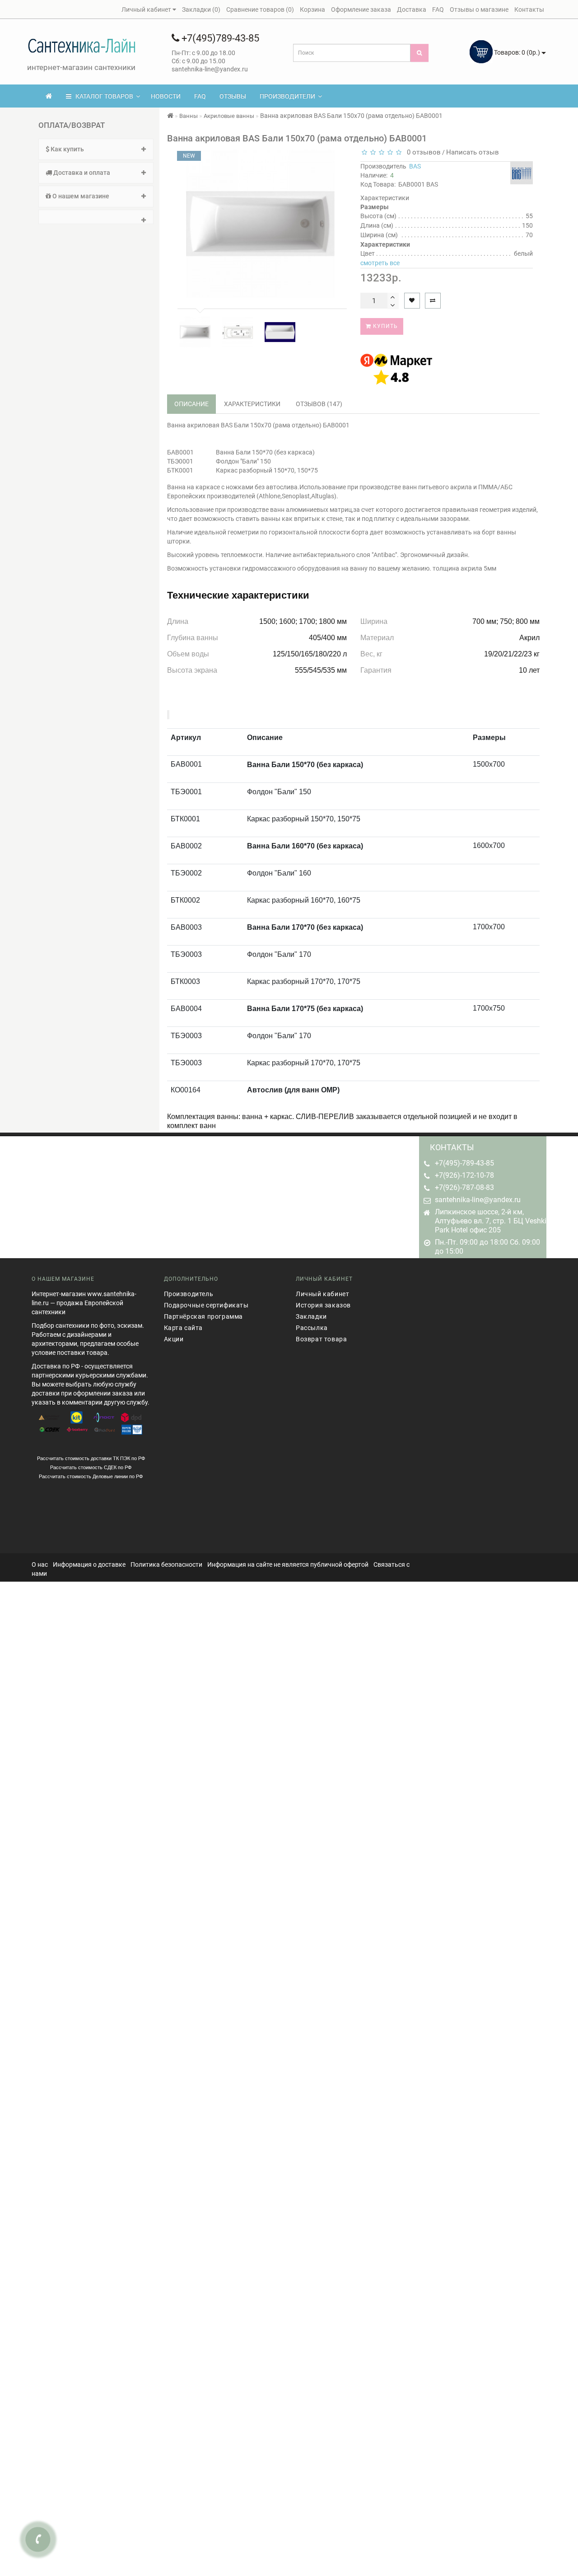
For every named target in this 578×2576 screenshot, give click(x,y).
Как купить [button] (67, 149)
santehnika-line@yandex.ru (478, 1200)
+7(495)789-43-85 (219, 38)
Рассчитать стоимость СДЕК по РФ (91, 1467)
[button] (96, 217)
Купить (385, 326)
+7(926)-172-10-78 (464, 1175)
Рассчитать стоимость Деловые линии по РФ (91, 1476)
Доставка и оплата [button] (81, 173)
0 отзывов (422, 152)
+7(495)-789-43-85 (464, 1163)
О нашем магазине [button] (80, 196)
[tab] (96, 149)
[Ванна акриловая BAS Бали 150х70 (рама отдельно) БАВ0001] (195, 332)
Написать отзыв (473, 152)
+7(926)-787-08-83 (464, 1187)
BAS (415, 166)
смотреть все (380, 263)
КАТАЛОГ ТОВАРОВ (102, 96)
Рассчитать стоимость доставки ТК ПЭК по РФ (91, 1458)
